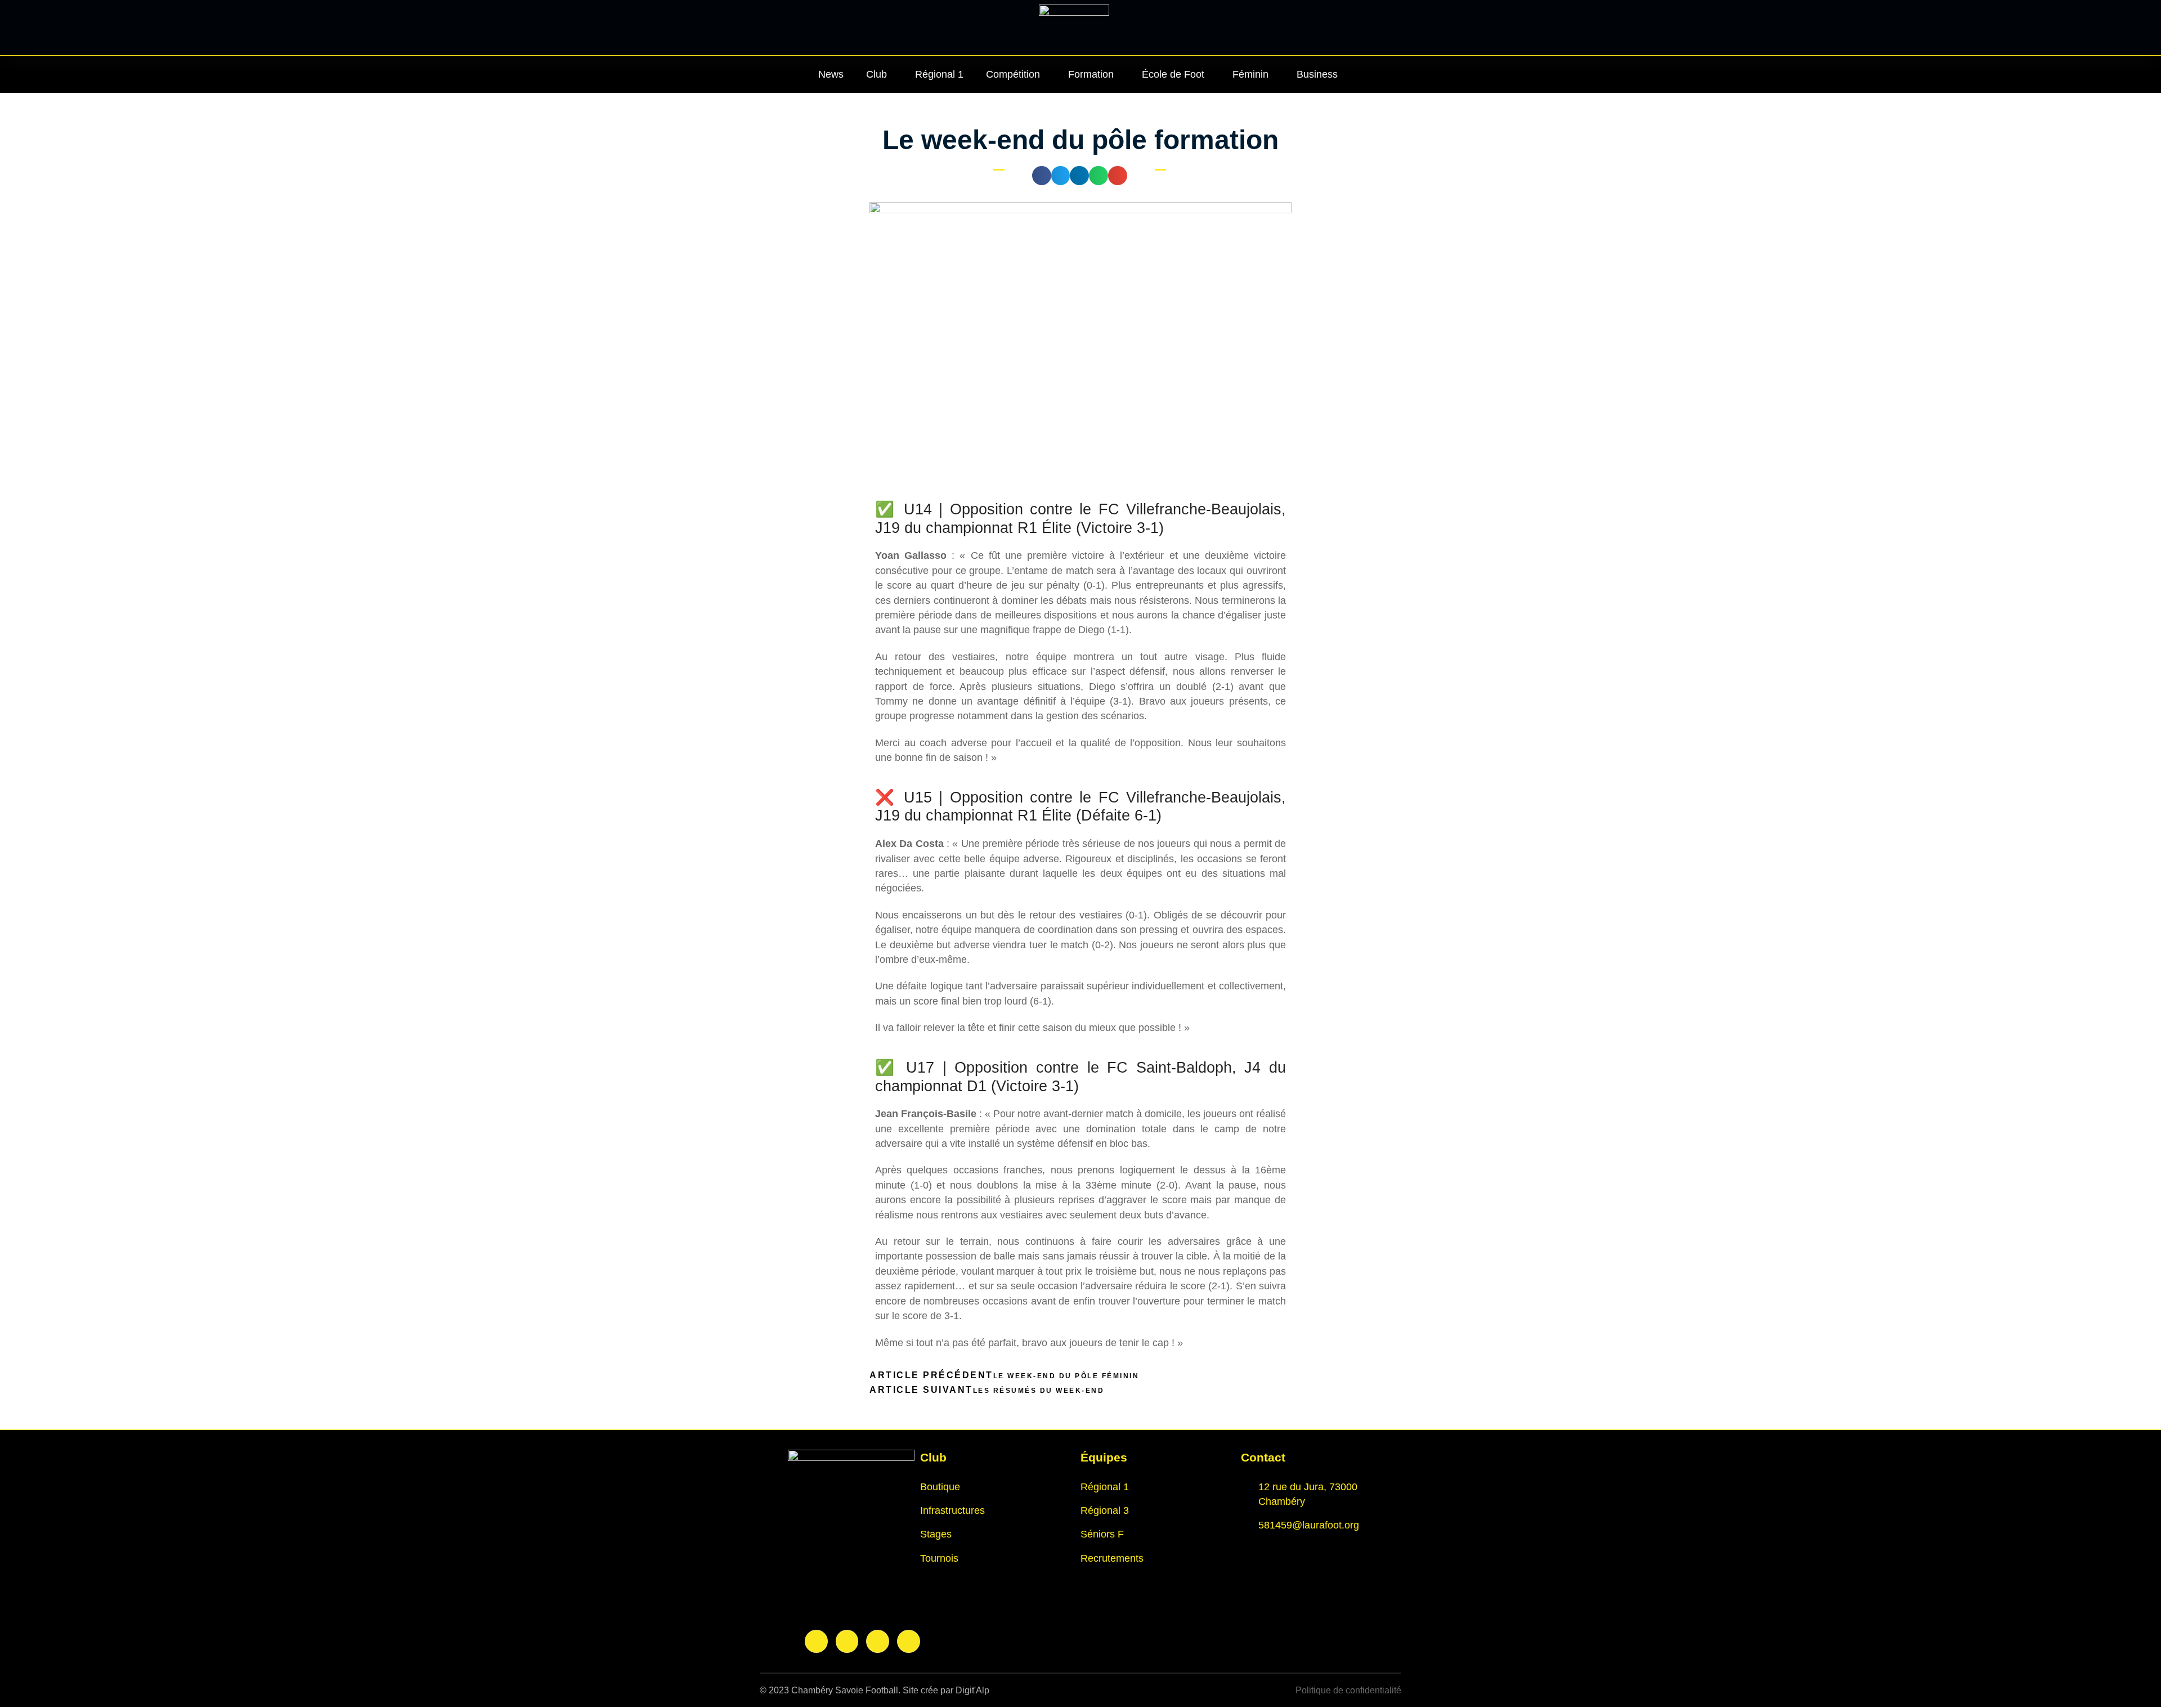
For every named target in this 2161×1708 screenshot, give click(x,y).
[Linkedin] (878, 1641)
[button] (1042, 176)
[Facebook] (816, 1641)
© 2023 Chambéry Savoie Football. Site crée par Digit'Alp (875, 1690)
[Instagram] (847, 1641)
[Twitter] (909, 1641)
